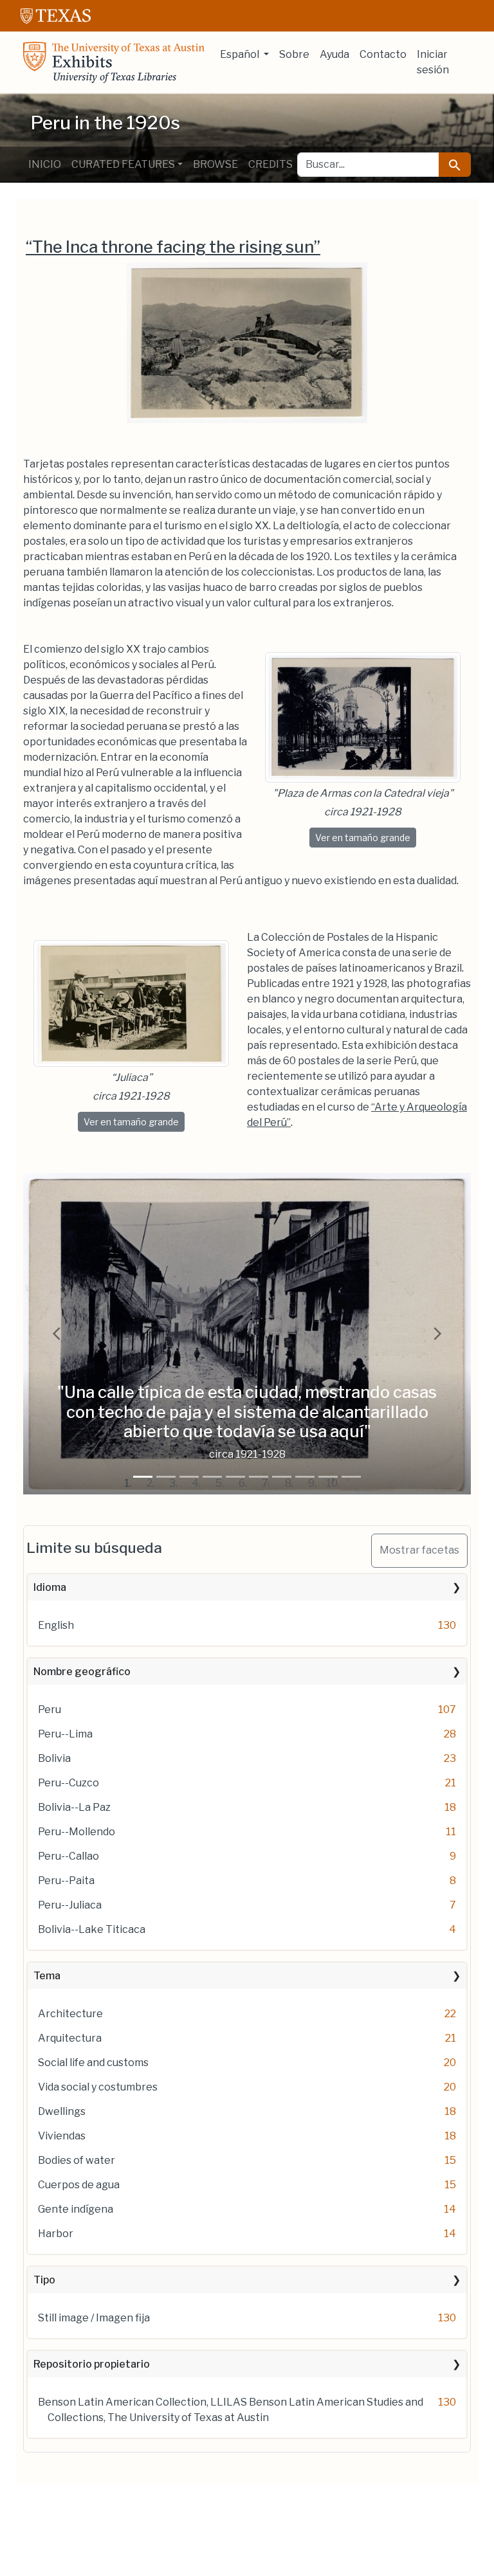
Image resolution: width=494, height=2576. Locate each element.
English (56, 1625)
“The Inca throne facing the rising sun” (173, 247)
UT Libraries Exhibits (114, 62)
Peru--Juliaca (70, 1905)
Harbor (56, 2234)
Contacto (383, 54)
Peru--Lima (65, 1734)
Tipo (44, 2280)
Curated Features (123, 164)
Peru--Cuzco (69, 1783)
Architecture (70, 2014)
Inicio (45, 164)
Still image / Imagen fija (94, 2318)
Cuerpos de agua (79, 2185)
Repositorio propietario (92, 2364)
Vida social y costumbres (98, 2087)
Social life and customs (93, 2063)
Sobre (294, 54)
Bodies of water (77, 2160)
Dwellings (62, 2111)
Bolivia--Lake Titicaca (92, 1929)
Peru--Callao (69, 1856)
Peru (50, 1710)
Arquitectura (70, 2038)
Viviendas (62, 2136)
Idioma (50, 1587)
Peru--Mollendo (77, 1832)
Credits (270, 164)
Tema (47, 1976)
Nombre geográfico (82, 1672)
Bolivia (54, 1758)
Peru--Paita (66, 1881)
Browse (215, 164)
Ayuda (334, 54)
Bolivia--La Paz (74, 1807)
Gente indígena (76, 2209)
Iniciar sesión (433, 62)
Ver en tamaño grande (366, 837)
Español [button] (241, 54)
